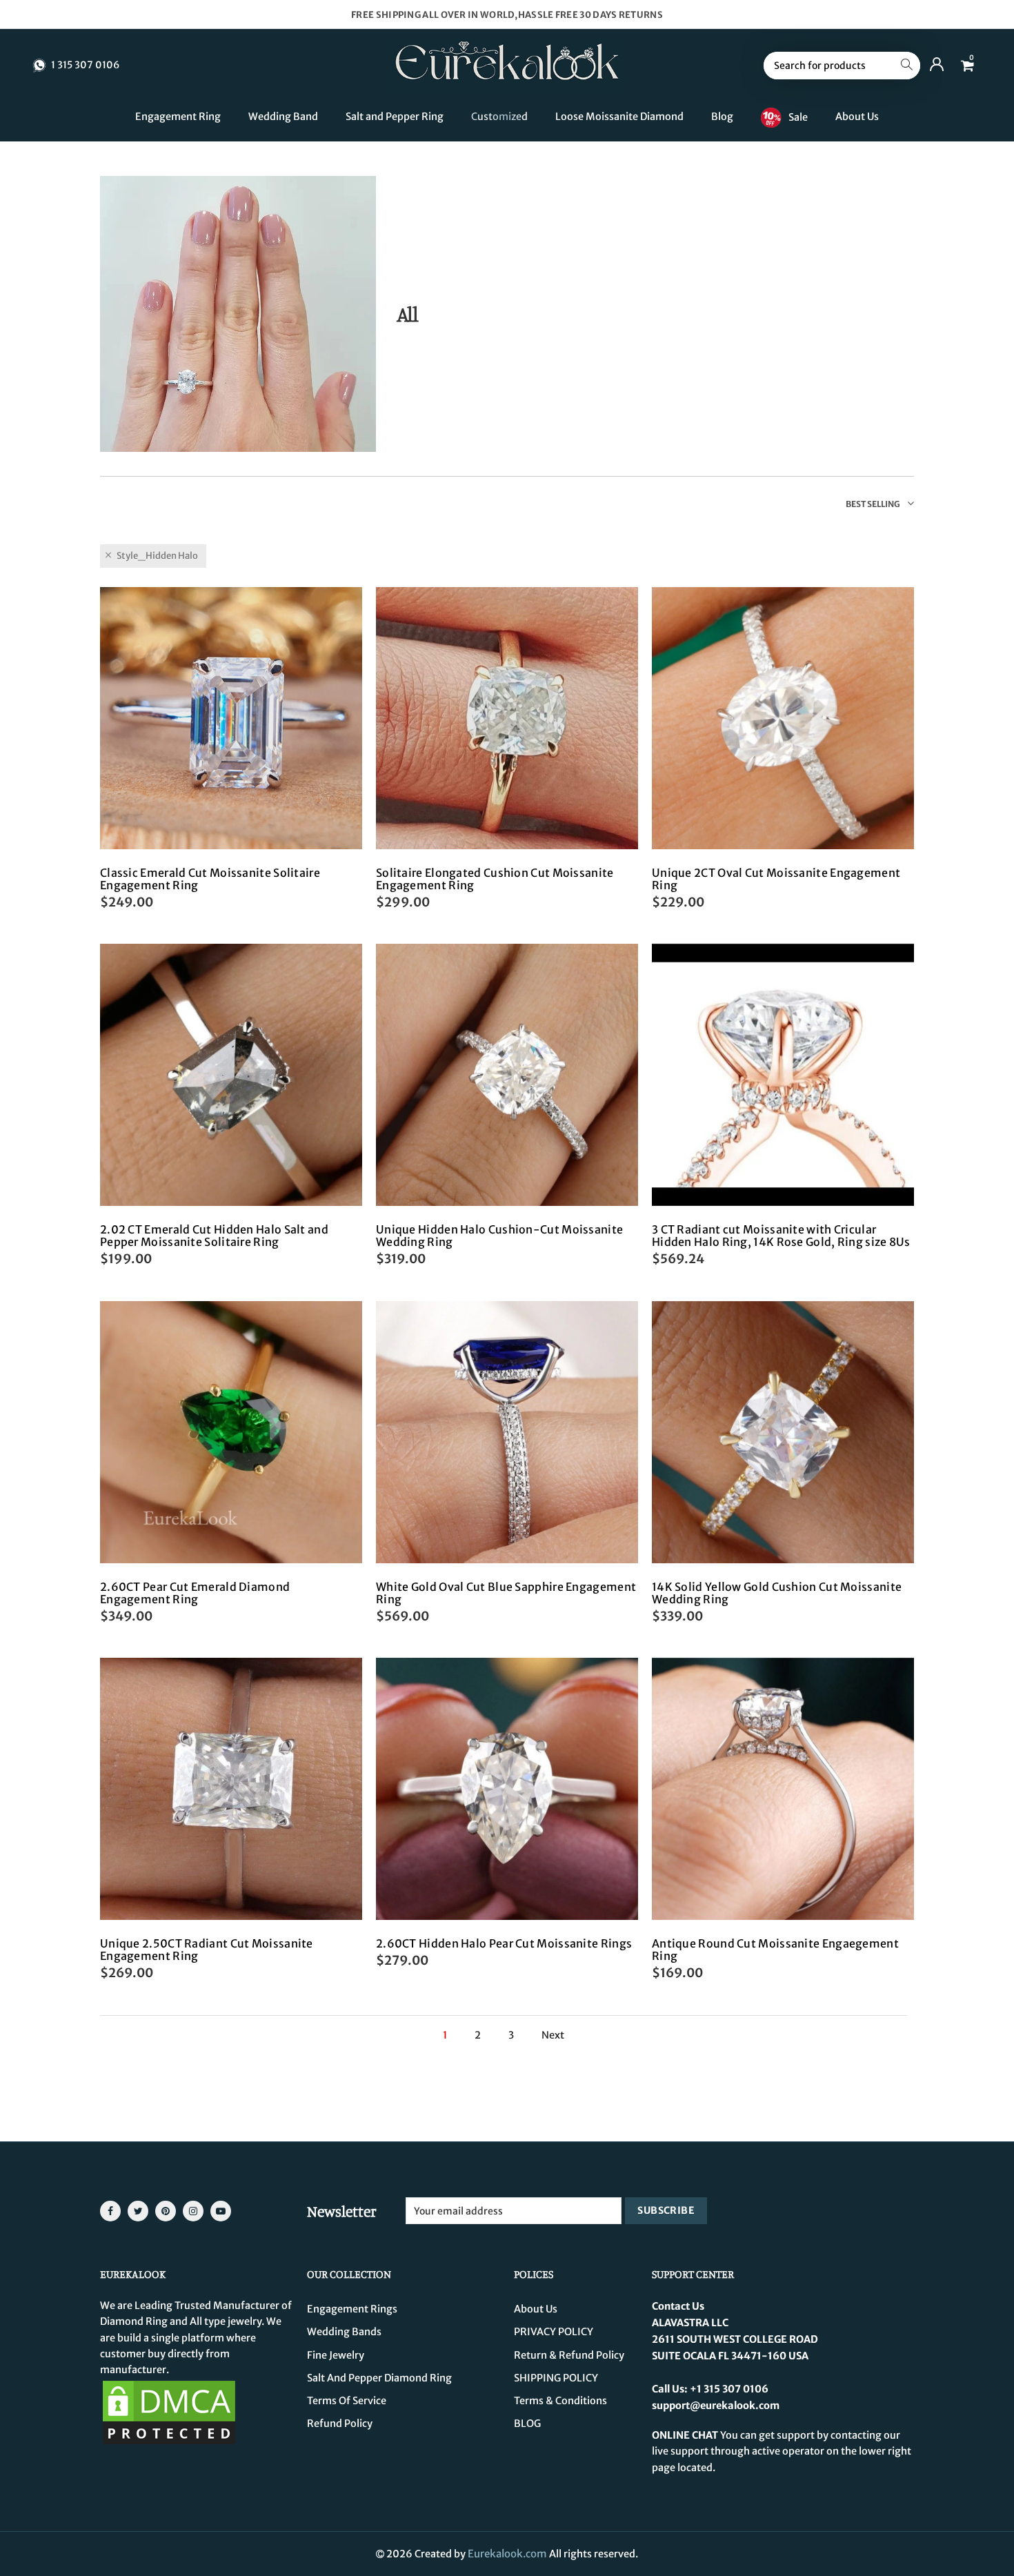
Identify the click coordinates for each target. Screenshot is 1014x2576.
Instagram (193, 2211)
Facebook (110, 2211)
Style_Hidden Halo (157, 556)
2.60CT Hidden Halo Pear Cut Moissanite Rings (504, 1943)
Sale (798, 117)
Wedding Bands (344, 2332)
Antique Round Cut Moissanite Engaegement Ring (775, 1950)
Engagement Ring (178, 117)
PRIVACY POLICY (554, 2332)
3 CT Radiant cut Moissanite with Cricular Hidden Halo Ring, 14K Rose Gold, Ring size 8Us (781, 1236)
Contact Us (678, 2306)
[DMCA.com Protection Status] (169, 2412)
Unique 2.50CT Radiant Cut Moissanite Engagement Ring (207, 1950)
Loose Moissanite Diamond (619, 117)
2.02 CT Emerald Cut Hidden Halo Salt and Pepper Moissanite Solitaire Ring (214, 1236)
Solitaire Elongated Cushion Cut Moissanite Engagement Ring (495, 879)
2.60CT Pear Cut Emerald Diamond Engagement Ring (195, 1593)
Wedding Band (283, 117)
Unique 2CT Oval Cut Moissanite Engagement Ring (776, 879)
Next (553, 2035)
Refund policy (340, 2424)
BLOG (527, 2424)
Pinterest (166, 2211)
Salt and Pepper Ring (395, 117)
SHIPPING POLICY (556, 2378)
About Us (857, 117)
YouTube (221, 2211)
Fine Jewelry (336, 2355)
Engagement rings (352, 2309)
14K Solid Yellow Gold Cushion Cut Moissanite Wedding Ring (777, 1593)
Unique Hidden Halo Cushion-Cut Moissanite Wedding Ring (499, 1236)
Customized (499, 117)
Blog (722, 117)
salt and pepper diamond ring (379, 2378)
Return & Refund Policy (569, 2355)
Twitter (138, 2211)
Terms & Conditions (560, 2401)
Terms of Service (347, 2401)
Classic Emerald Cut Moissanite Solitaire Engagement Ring (210, 879)
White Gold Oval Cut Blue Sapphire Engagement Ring (506, 1593)
